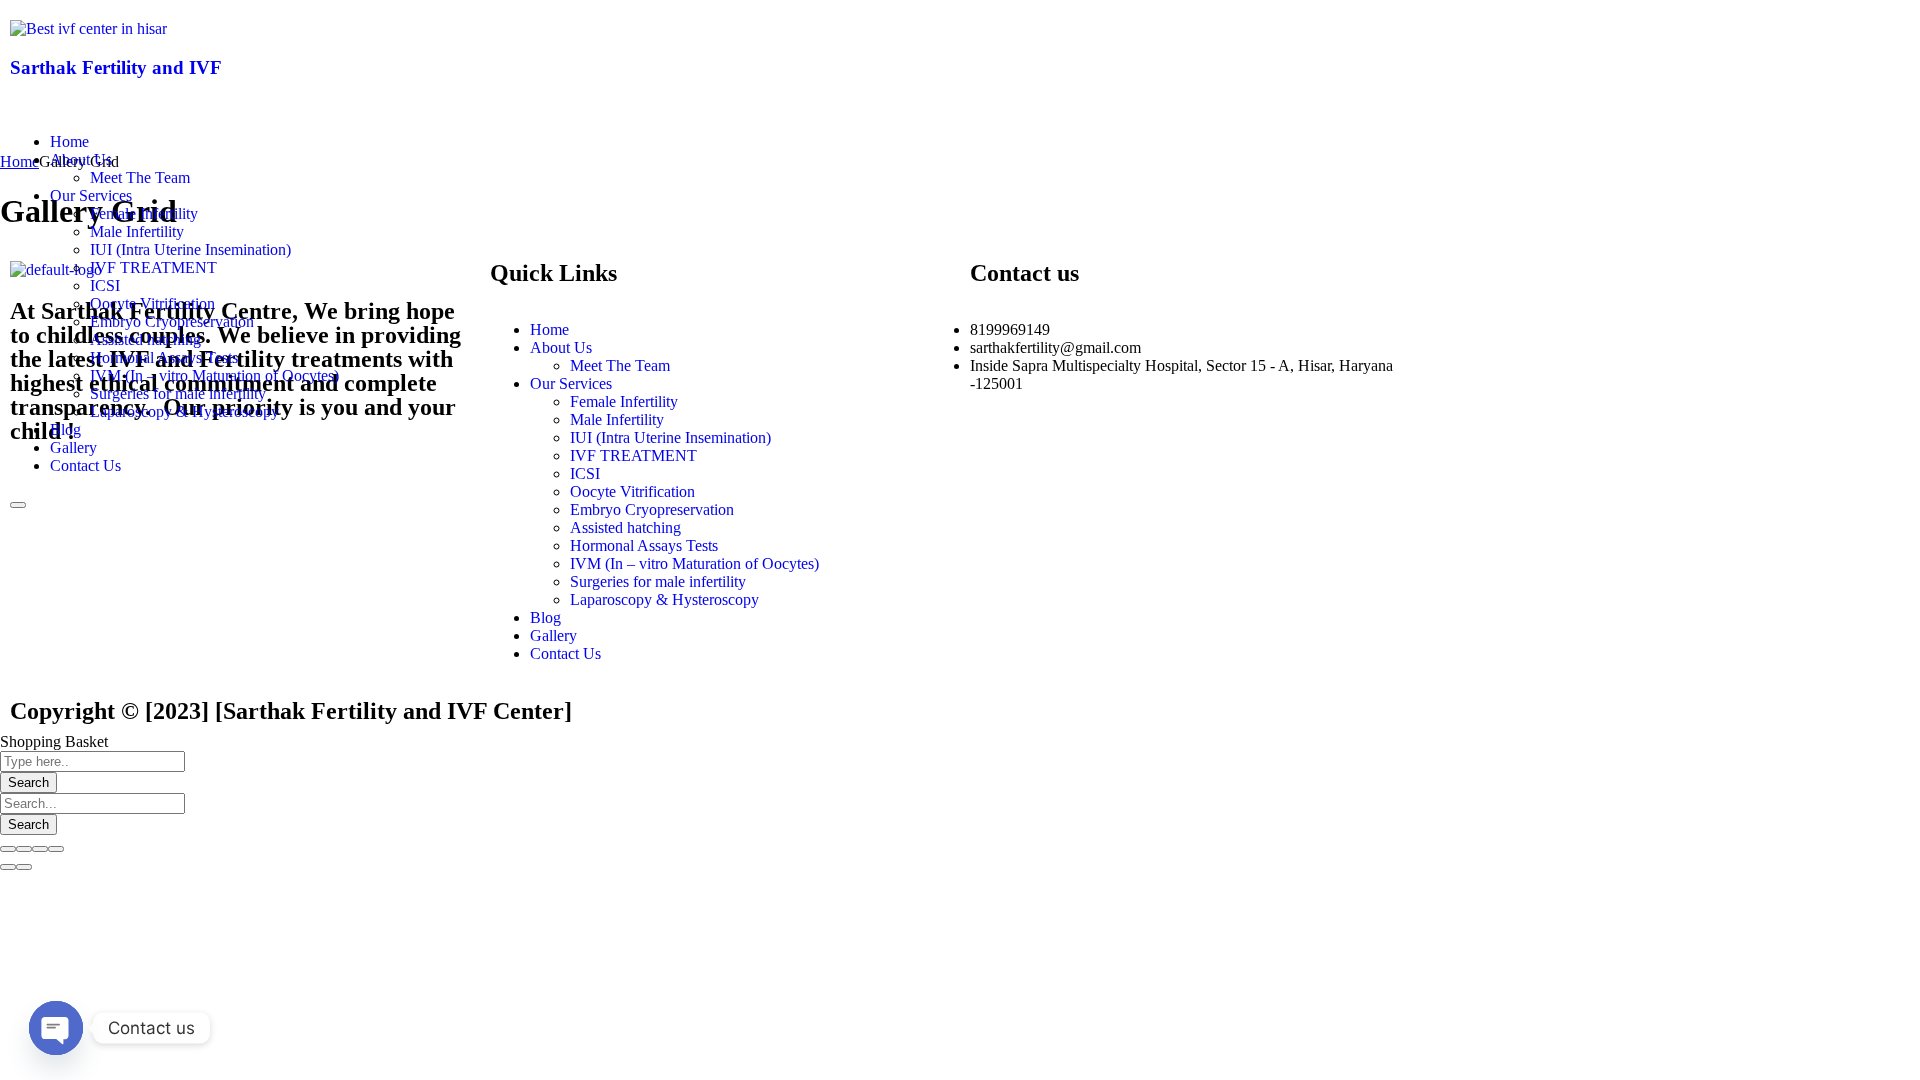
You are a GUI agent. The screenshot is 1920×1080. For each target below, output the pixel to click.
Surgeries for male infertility (178, 393)
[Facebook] (995, 45)
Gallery (73, 447)
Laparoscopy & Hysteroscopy (184, 411)
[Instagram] (1157, 45)
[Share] (24, 849)
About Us (81, 159)
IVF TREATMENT (153, 267)
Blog (65, 429)
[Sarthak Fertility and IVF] (88, 28)
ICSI (105, 285)
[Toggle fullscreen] (40, 849)
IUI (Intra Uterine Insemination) (190, 249)
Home (69, 141)
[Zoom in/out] (56, 849)
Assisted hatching (145, 339)
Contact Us (85, 465)
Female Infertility (144, 213)
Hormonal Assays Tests (164, 357)
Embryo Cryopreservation (172, 321)
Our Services (91, 195)
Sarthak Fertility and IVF (116, 67)
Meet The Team (140, 177)
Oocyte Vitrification (152, 303)
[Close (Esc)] (8, 849)
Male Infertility (137, 231)
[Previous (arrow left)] (8, 867)
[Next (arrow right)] (24, 867)
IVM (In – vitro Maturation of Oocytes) (214, 375)
